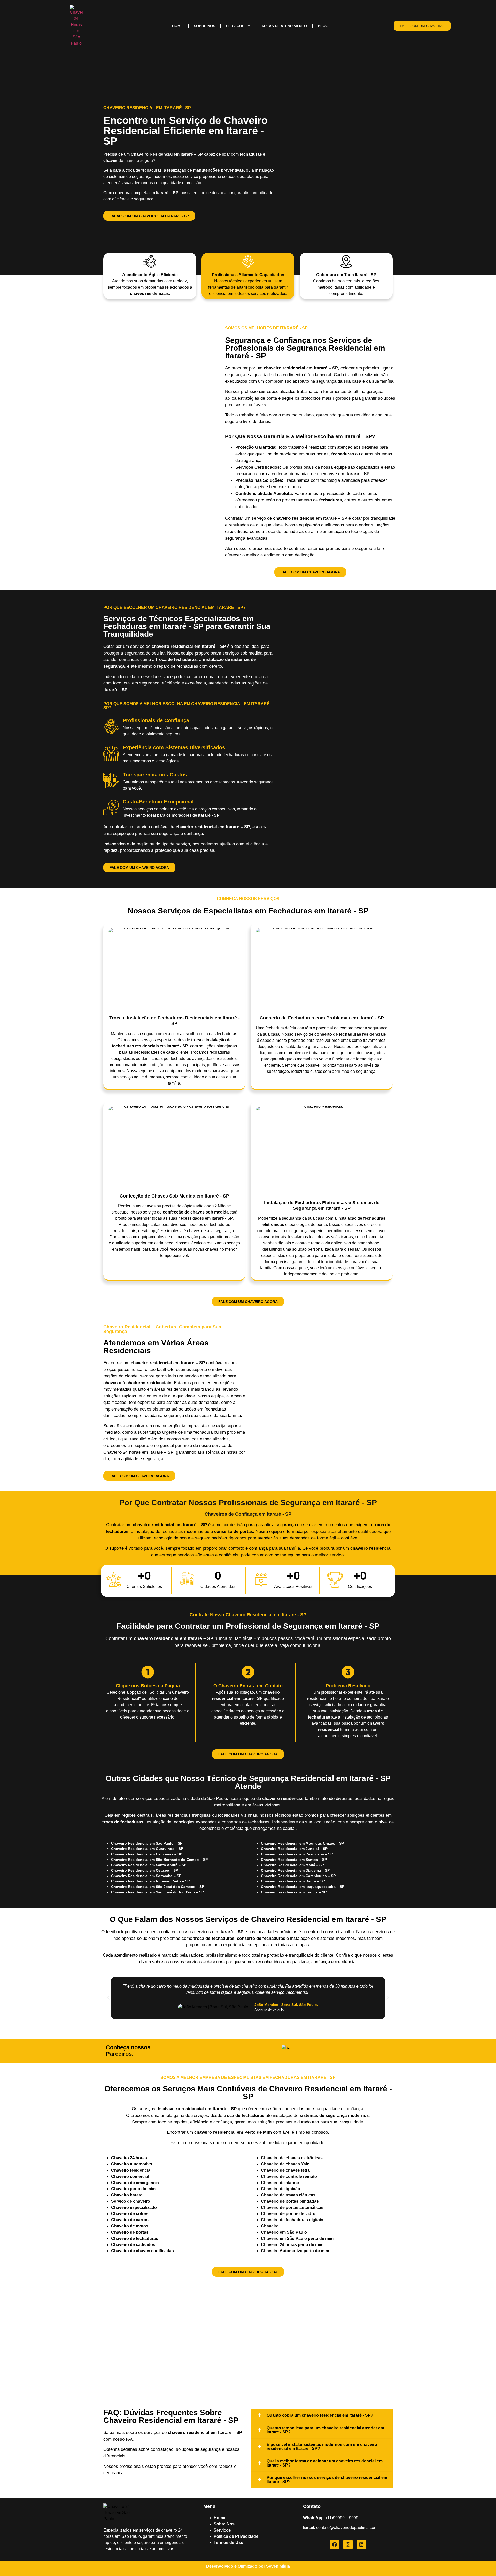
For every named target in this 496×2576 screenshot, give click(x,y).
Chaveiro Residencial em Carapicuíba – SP (298, 1876)
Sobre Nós (204, 26)
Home (177, 26)
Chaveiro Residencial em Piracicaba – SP (297, 1854)
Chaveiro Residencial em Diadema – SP (295, 1870)
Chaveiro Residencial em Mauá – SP (292, 1865)
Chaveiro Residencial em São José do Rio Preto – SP (157, 1892)
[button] (109, 1998)
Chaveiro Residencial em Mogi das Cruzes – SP (302, 1843)
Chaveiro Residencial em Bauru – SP (293, 1881)
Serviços (235, 26)
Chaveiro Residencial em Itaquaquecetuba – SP (303, 1887)
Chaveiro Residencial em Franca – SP (294, 1892)
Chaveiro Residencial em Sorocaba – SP (146, 1876)
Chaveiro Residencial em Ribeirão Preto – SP (150, 1881)
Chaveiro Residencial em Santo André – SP (149, 1865)
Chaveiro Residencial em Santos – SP (294, 1860)
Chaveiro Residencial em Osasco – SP (145, 1870)
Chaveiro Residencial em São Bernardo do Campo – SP (159, 1860)
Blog (323, 26)
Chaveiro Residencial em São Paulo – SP (147, 1843)
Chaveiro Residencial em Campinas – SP (147, 1854)
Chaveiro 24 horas (129, 2158)
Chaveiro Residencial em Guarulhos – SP (147, 1849)
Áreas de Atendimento (284, 26)
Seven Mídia (278, 2566)
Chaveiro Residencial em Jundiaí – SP (294, 1849)
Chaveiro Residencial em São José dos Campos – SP (158, 1887)
